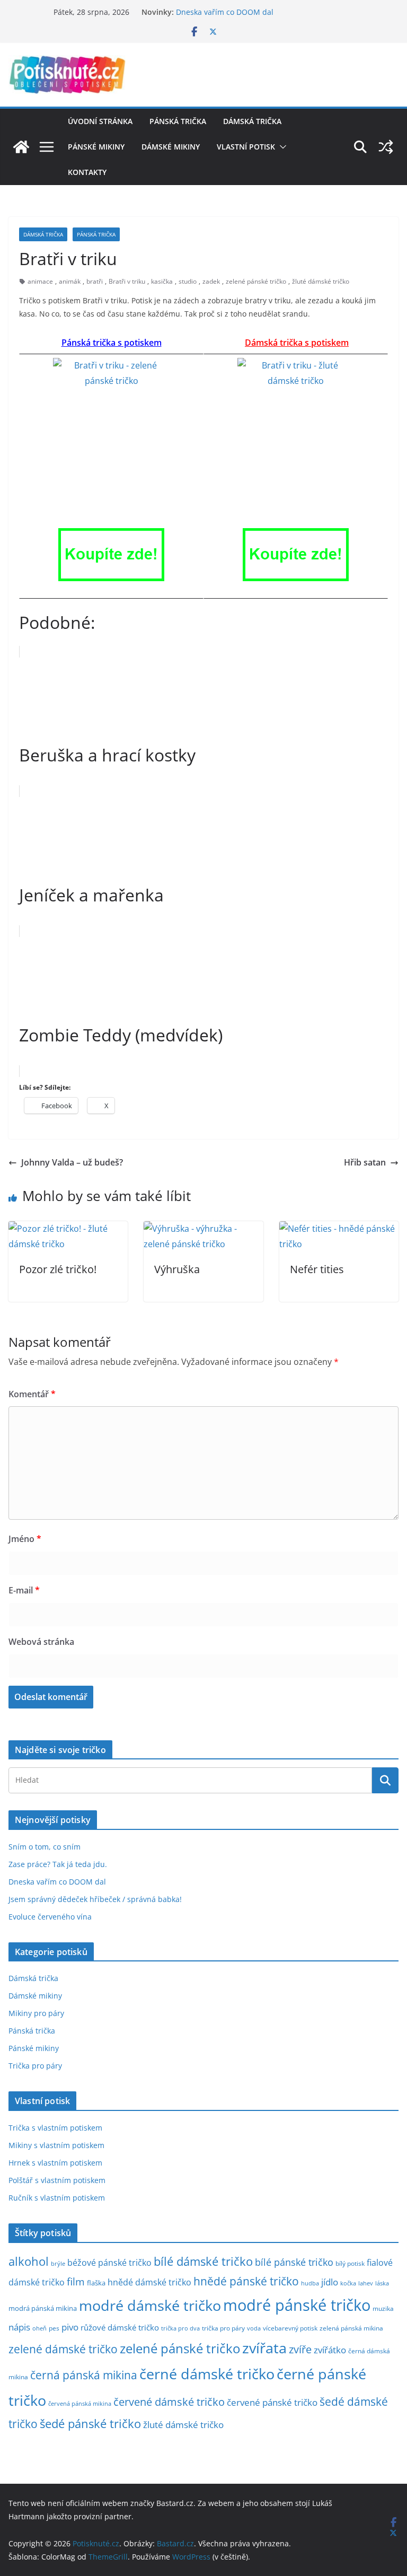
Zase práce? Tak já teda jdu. (58, 1864)
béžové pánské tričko (109, 2263)
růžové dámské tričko (120, 2327)
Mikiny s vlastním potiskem (56, 2145)
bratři (95, 281)
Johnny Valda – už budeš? (72, 1162)
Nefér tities (317, 1269)
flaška (96, 2283)
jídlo (330, 2282)
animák (70, 281)
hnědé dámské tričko (149, 2282)
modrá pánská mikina (43, 2308)
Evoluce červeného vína (50, 1917)
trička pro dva (180, 2328)
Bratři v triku (127, 281)
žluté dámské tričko (321, 281)
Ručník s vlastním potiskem (57, 2198)
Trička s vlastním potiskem (55, 2128)
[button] (281, 147)
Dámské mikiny (171, 147)
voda (254, 2328)
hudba (310, 2283)
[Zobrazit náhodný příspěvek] (386, 147)
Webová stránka (41, 1642)
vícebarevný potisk (290, 2328)
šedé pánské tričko (90, 2424)
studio (188, 281)
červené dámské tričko (169, 2402)
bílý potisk (350, 2263)
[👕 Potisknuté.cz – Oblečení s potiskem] (21, 147)
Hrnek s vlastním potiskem (55, 2163)
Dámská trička (252, 121)
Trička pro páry (35, 2066)
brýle (58, 2264)
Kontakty (87, 172)
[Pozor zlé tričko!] (68, 1229)
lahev (366, 2283)
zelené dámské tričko (63, 2349)
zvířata (264, 2348)
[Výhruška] (203, 1229)
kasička (162, 281)
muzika (383, 2308)
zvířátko (330, 2350)
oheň (39, 2328)
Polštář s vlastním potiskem (57, 2180)
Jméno (25, 1539)
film (76, 2281)
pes (54, 2328)
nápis (19, 2327)
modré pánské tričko (297, 2305)
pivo (70, 2327)
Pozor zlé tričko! (58, 1269)
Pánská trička (178, 121)
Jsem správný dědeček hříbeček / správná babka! (95, 1899)
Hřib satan (365, 1162)
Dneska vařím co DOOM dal (225, 12)
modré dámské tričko (150, 2305)
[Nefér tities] (339, 1229)
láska (382, 2283)
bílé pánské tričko (294, 2262)
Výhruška (177, 1269)
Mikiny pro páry (36, 2013)
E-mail (24, 1590)
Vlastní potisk (246, 147)
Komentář (32, 1394)
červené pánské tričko (272, 2402)
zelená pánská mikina (351, 2328)
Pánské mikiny (96, 147)
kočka (348, 2283)
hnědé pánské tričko (246, 2281)
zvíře (300, 2349)
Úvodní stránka (100, 121)
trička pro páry (223, 2328)
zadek (211, 281)
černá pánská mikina (84, 2375)
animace (40, 281)
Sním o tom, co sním (45, 1847)
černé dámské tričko (207, 2374)
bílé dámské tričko (203, 2261)
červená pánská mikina (80, 2404)
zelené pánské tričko (256, 281)
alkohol (29, 2261)
